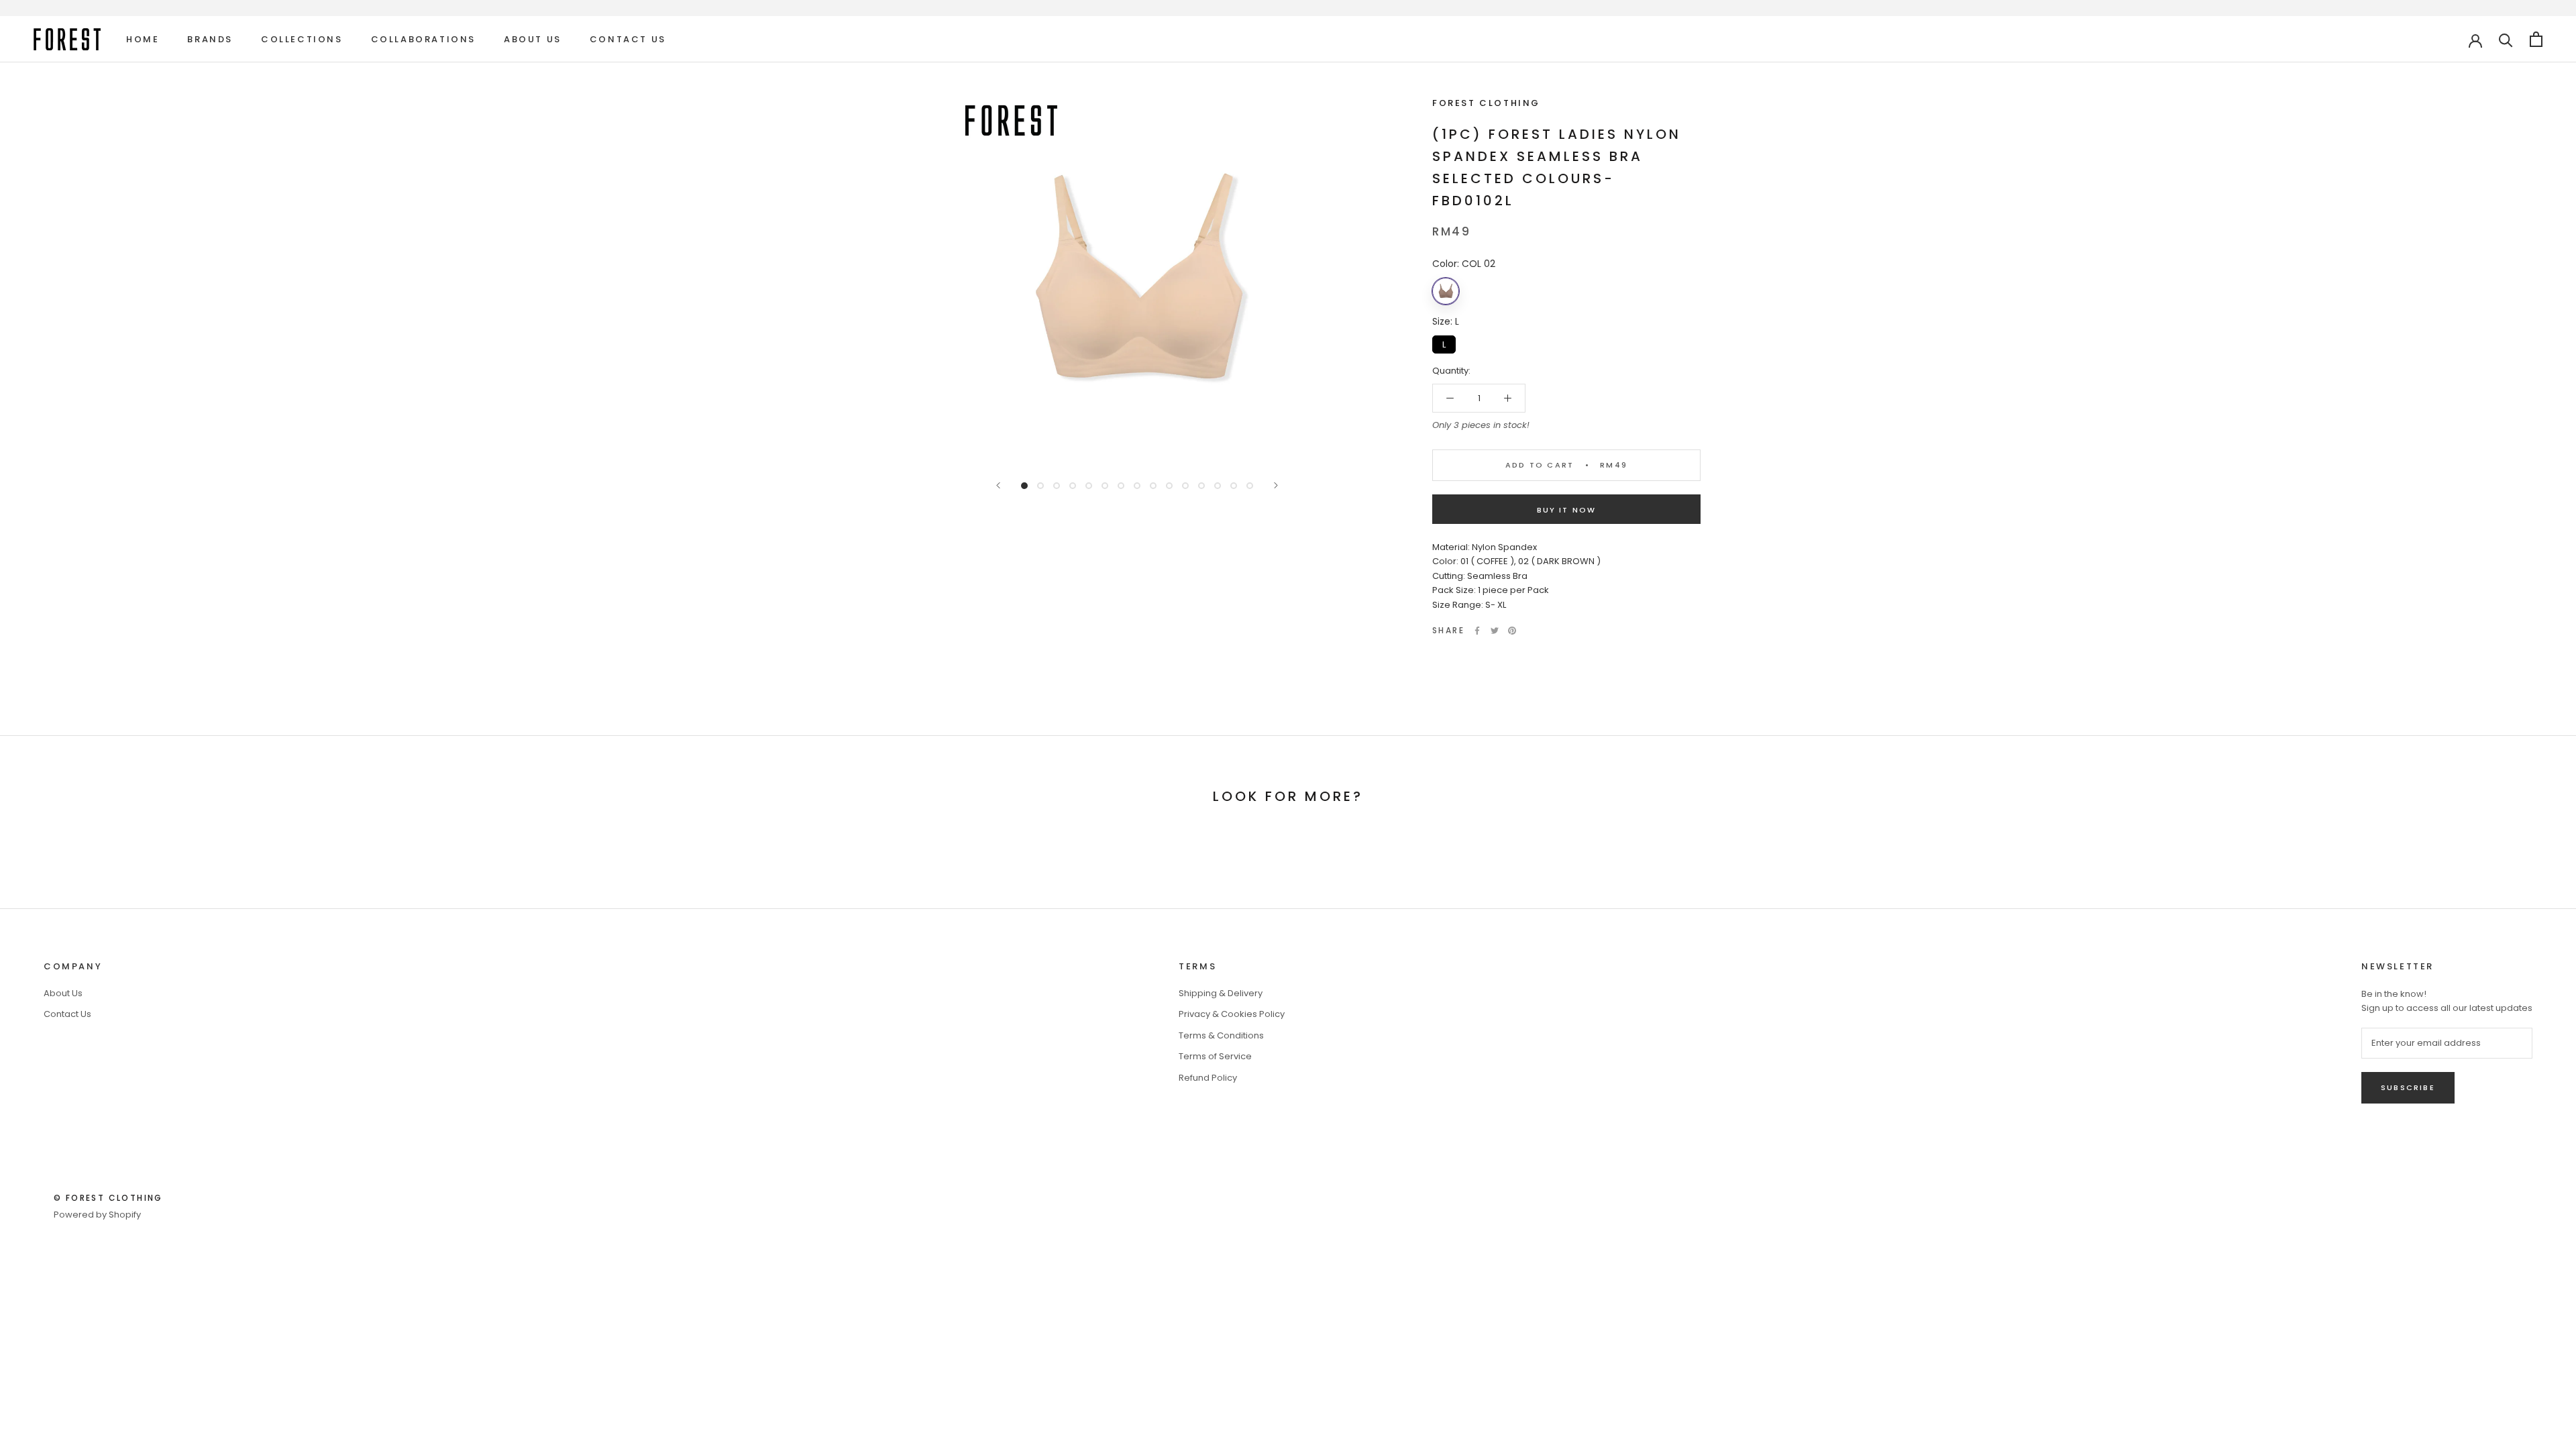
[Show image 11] (1185, 486)
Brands (210, 39)
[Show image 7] (1121, 486)
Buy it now (1567, 510)
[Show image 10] (1169, 486)
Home (143, 39)
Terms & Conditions (1221, 1035)
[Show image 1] (1024, 486)
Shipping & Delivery (1221, 993)
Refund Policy (1208, 1078)
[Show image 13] (1218, 486)
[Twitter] (1495, 631)
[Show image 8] (1137, 486)
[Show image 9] (1153, 486)
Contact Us (628, 39)
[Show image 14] (1234, 486)
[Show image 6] (1105, 486)
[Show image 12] (1201, 486)
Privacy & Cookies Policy (1232, 1014)
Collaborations (423, 39)
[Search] (2506, 39)
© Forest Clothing (108, 1198)
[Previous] (998, 485)
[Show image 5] (1089, 486)
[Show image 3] (1057, 486)
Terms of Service (1215, 1056)
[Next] (1276, 485)
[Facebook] (1477, 631)
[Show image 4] (1073, 486)
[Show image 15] (1250, 486)
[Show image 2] (1040, 486)
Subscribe (2408, 1087)
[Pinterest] (1512, 631)
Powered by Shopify (97, 1215)
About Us (533, 39)
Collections (302, 39)
